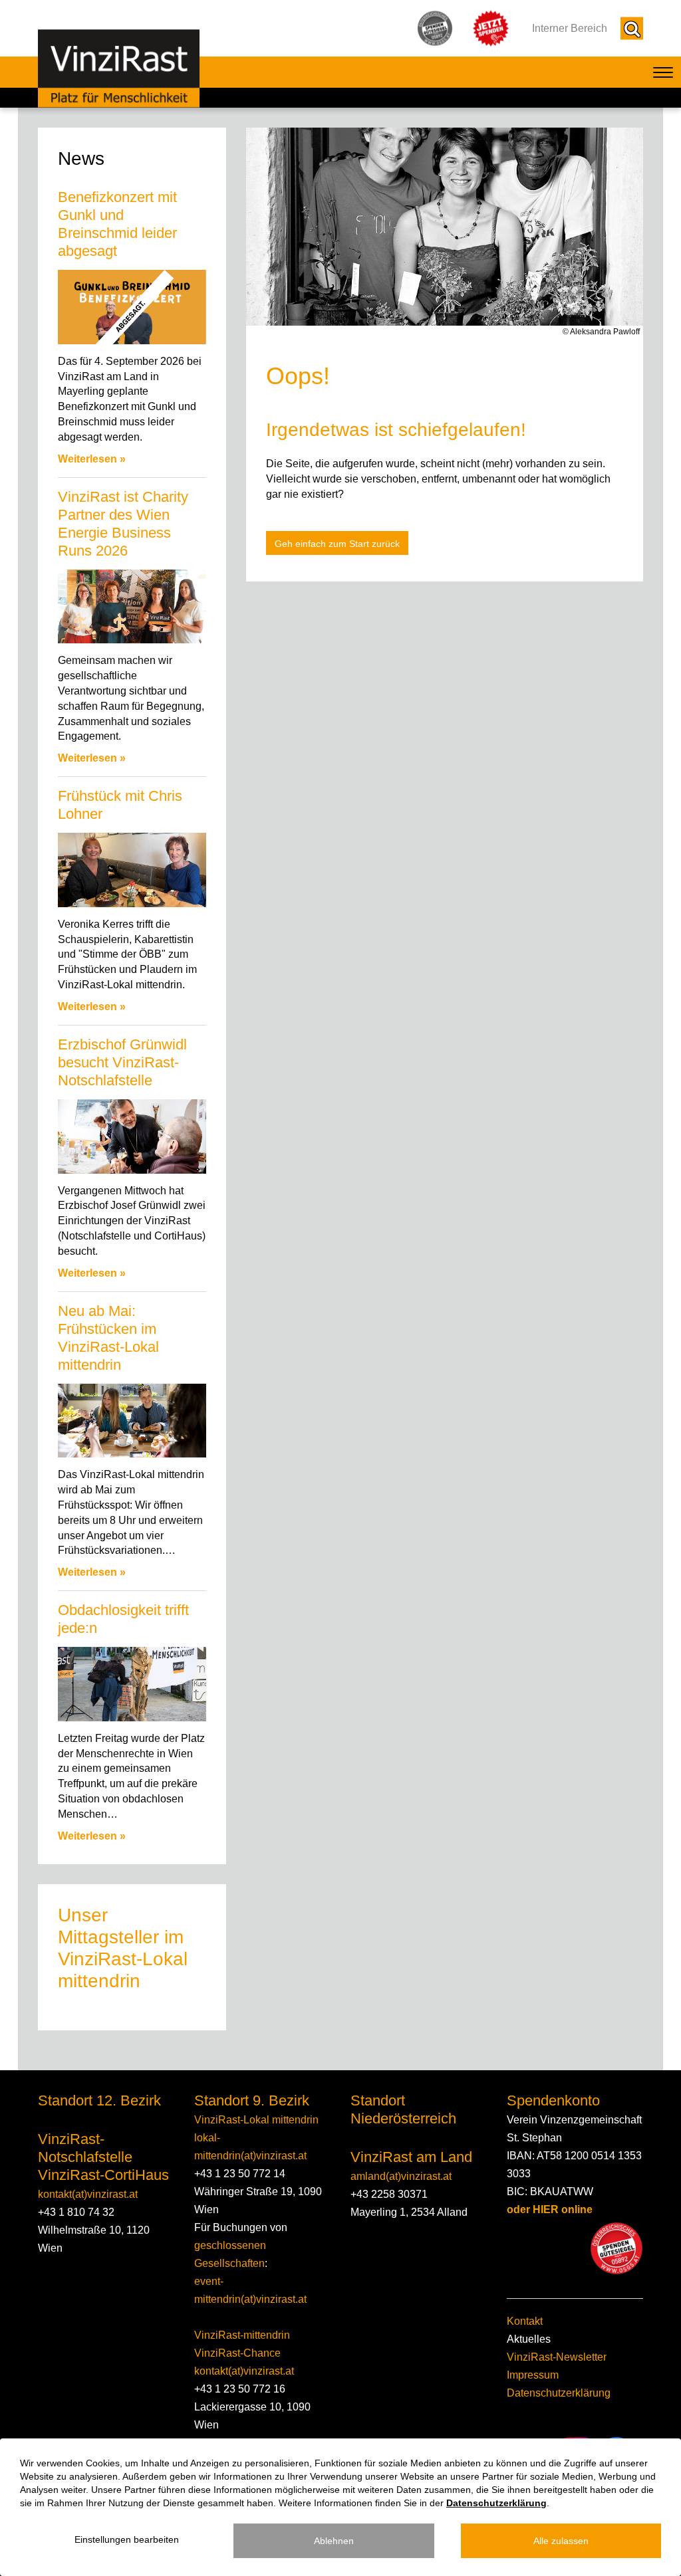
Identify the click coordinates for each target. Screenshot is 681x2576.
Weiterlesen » (92, 459)
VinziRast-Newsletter (557, 2357)
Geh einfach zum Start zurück (337, 544)
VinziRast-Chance (237, 2353)
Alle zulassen (561, 2541)
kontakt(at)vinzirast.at (88, 2194)
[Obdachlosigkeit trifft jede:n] (132, 1684)
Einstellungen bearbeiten (127, 2539)
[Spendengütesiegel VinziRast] (616, 2248)
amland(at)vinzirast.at (401, 2176)
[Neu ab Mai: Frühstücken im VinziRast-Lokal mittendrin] (132, 1421)
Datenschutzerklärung (559, 2393)
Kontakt (525, 2321)
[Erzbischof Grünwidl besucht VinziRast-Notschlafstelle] (132, 1136)
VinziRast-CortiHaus (103, 2175)
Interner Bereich (570, 28)
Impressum (533, 2375)
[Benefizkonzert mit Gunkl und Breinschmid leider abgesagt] (132, 307)
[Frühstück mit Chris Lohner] (132, 870)
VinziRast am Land (411, 2157)
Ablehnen (334, 2541)
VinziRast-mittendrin (242, 2335)
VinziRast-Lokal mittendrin (256, 2120)
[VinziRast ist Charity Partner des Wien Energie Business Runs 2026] (132, 607)
